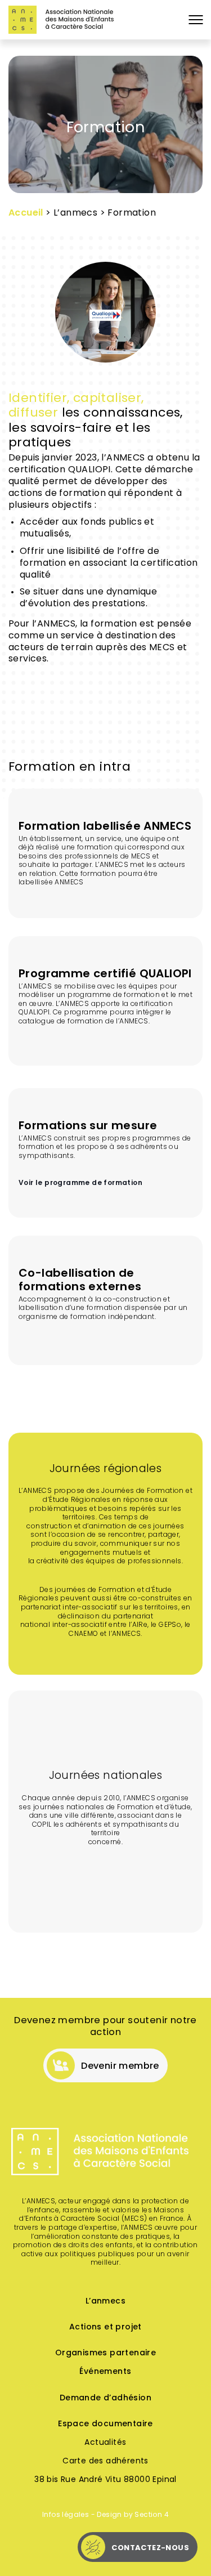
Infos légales (66, 2515)
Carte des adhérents (105, 2461)
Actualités (105, 2443)
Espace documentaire (105, 2424)
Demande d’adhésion (105, 2398)
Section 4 (152, 2515)
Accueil (26, 213)
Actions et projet (105, 2327)
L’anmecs (105, 2302)
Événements (105, 2372)
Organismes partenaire (105, 2353)
